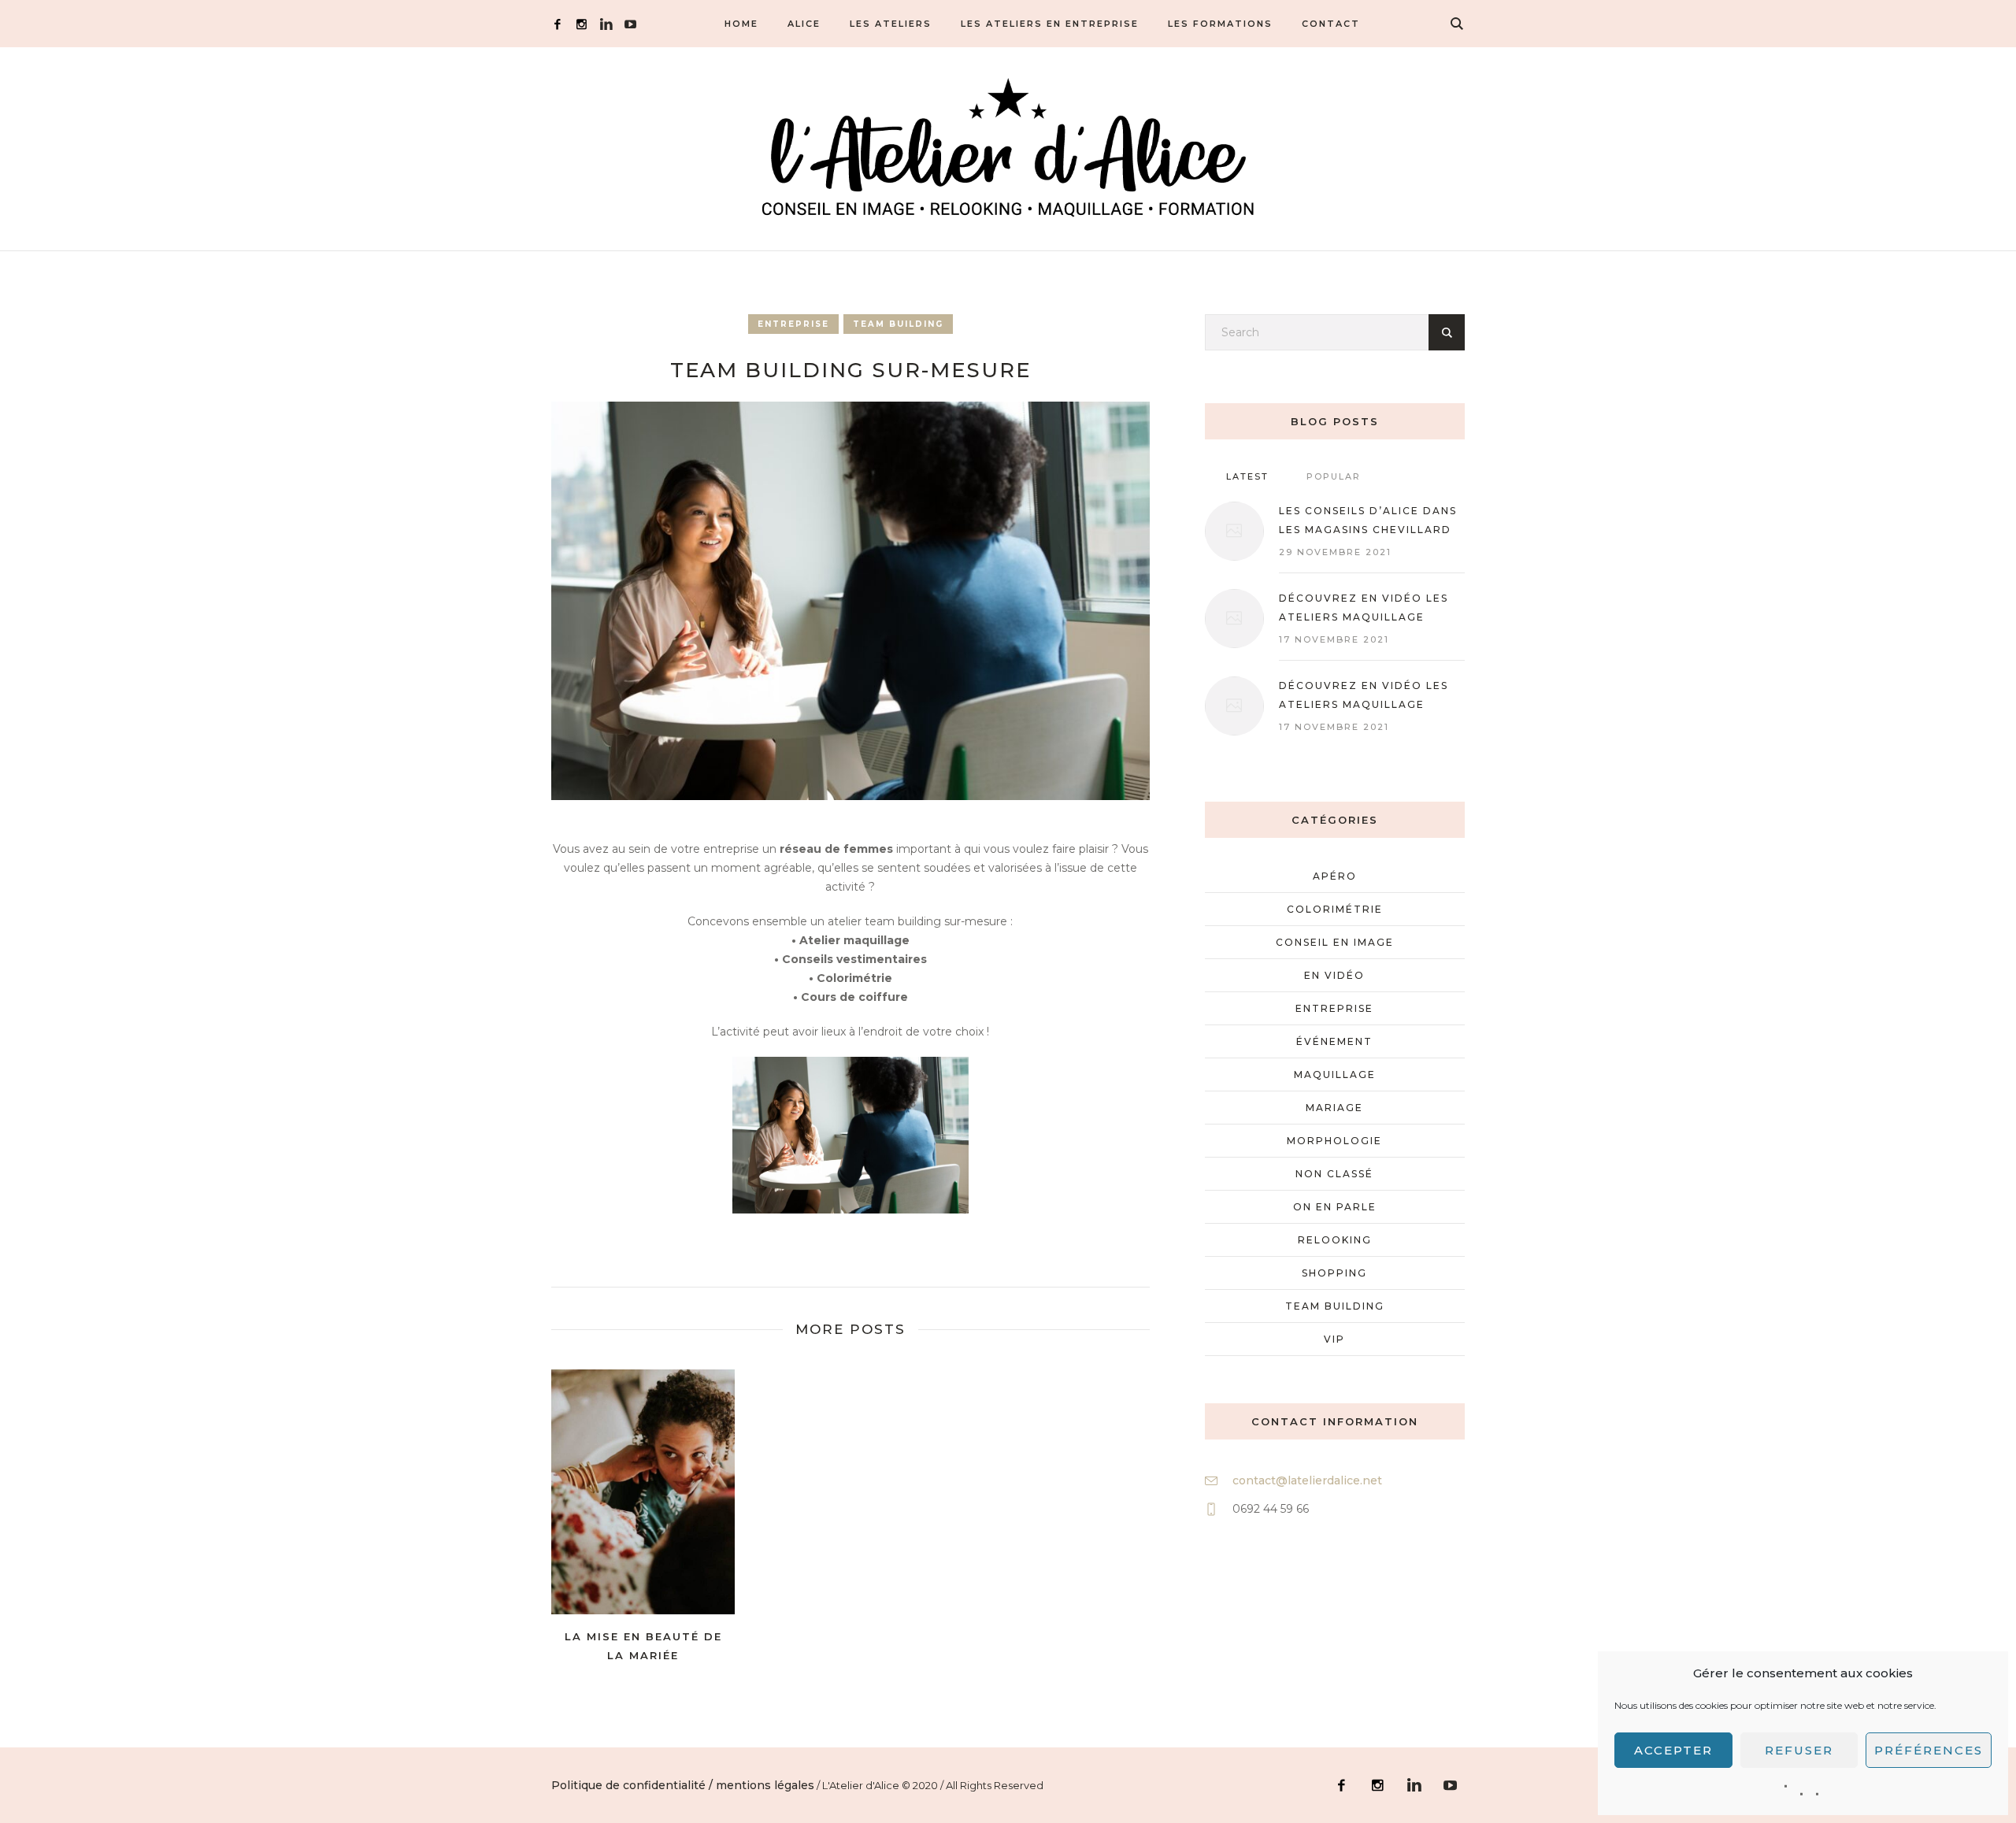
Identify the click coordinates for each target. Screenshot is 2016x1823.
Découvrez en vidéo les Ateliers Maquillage (1364, 695)
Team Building (898, 324)
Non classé (1334, 1174)
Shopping (1334, 1273)
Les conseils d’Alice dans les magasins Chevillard (1368, 520)
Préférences (1929, 1750)
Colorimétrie (1335, 909)
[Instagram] (582, 24)
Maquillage (1335, 1075)
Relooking (1335, 1240)
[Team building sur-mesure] (850, 600)
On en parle (1335, 1207)
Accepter (1673, 1750)
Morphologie (1334, 1141)
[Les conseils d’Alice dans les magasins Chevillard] (1234, 531)
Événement (1334, 1041)
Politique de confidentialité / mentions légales (683, 1785)
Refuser (1799, 1750)
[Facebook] (557, 24)
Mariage (1334, 1108)
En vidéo (1334, 975)
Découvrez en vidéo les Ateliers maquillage (1364, 608)
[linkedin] (606, 24)
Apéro (1335, 876)
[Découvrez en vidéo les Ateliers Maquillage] (1234, 706)
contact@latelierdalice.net (1307, 1480)
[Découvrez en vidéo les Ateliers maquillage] (1234, 619)
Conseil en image (1335, 942)
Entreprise (793, 324)
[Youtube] (630, 24)
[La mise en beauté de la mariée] (643, 1492)
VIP (1334, 1339)
